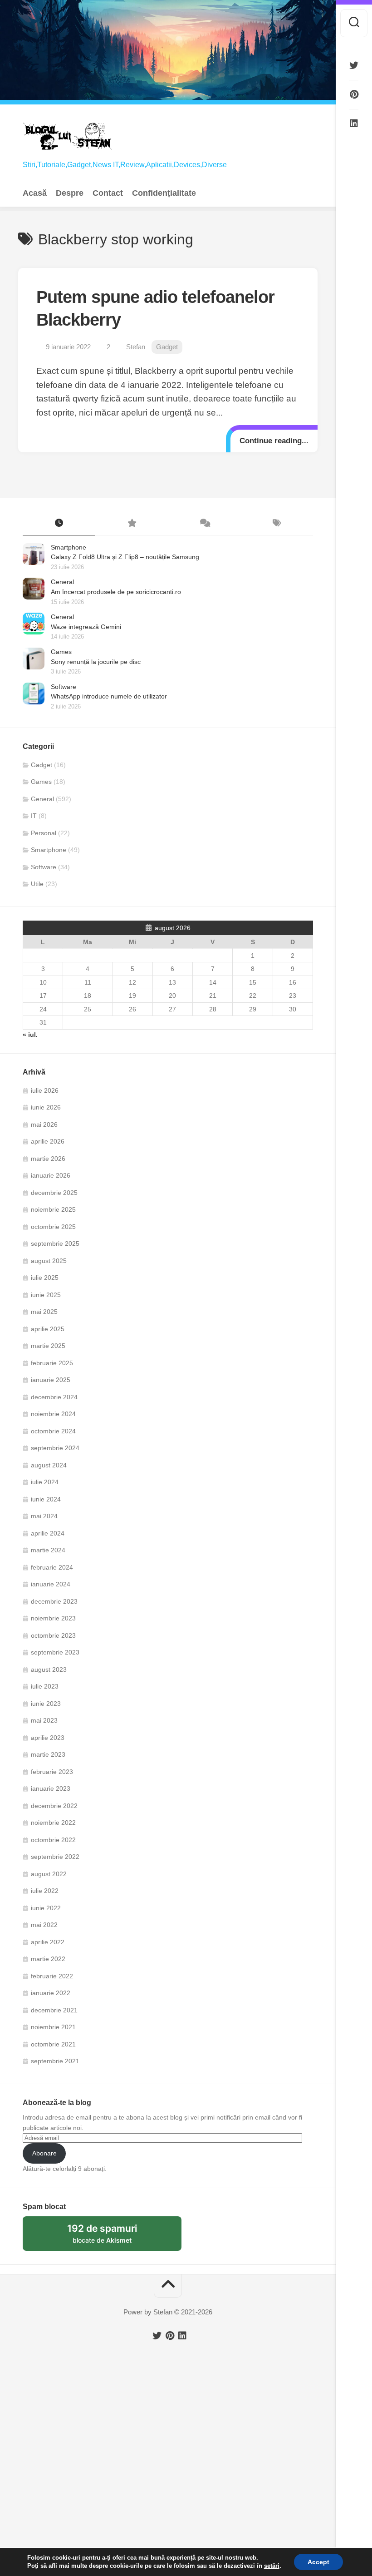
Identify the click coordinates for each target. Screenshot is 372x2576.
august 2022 (49, 1874)
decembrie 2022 (54, 1806)
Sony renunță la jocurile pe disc (96, 662)
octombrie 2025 (53, 1227)
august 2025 (49, 1261)
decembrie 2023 (54, 1601)
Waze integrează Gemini (86, 627)
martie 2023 (48, 1754)
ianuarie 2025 (51, 1380)
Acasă (35, 193)
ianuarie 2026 (51, 1175)
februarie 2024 (52, 1567)
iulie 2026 (45, 1090)
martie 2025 (48, 1346)
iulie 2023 (45, 1686)
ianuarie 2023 (51, 1788)
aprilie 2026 (48, 1141)
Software (64, 687)
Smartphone (69, 547)
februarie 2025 (52, 1363)
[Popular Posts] (132, 524)
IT (34, 816)
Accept (318, 2562)
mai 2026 (44, 1125)
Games (61, 652)
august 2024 (49, 1465)
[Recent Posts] (59, 524)
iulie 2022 (45, 1891)
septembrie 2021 (55, 2061)
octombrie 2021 (53, 2044)
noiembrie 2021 (53, 2027)
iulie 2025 (45, 1278)
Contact (108, 193)
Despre (70, 193)
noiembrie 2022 (53, 1823)
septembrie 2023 (55, 1652)
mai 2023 (44, 1720)
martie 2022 (48, 1959)
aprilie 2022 (48, 1942)
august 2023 (49, 1669)
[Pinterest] (354, 94)
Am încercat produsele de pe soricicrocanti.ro (116, 592)
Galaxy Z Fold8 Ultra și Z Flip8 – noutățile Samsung (125, 557)
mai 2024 (44, 1516)
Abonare (44, 2153)
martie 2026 (48, 1159)
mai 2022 (44, 1925)
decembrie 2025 (54, 1193)
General (62, 582)
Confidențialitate (164, 193)
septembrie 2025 (55, 1243)
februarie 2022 (52, 1976)
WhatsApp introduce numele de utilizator (109, 696)
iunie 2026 (46, 1107)
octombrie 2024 (53, 1431)
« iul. (30, 1035)
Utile (37, 884)
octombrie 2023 (53, 1635)
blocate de (113, 2237)
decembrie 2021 (54, 2010)
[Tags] (277, 524)
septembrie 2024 (55, 1448)
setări (272, 2566)
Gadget (167, 347)
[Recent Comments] (204, 524)
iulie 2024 (45, 1482)
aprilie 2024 (48, 1533)
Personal (44, 833)
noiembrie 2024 (53, 1414)
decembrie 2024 (54, 1397)
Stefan (136, 347)
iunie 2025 (46, 1295)
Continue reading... (274, 441)
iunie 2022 (46, 1908)
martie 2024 (48, 1550)
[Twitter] (354, 65)
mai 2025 (44, 1312)
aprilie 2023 (48, 1738)
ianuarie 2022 (51, 1993)
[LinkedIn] (354, 124)
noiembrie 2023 (53, 1618)
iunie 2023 (46, 1704)
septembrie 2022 (55, 1857)
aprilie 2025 (48, 1329)
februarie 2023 (52, 1772)
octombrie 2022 (53, 1840)
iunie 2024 (46, 1499)
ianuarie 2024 (51, 1584)
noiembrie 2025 (53, 1209)
